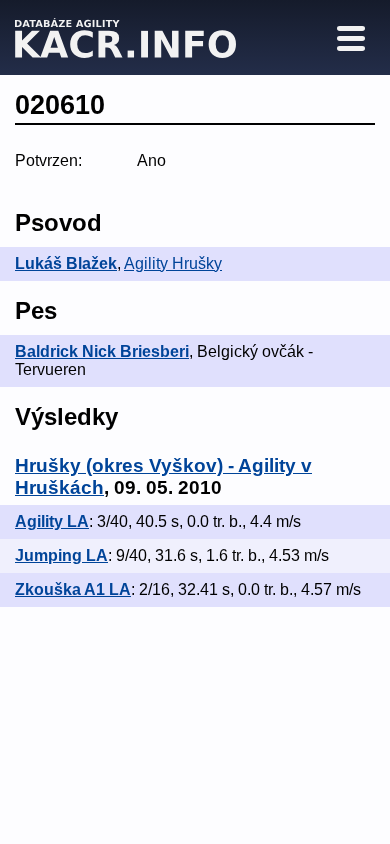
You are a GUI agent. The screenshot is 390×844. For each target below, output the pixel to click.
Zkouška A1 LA (73, 589)
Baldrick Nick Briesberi (102, 351)
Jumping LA (61, 555)
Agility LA (52, 521)
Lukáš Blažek (66, 263)
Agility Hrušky (173, 263)
